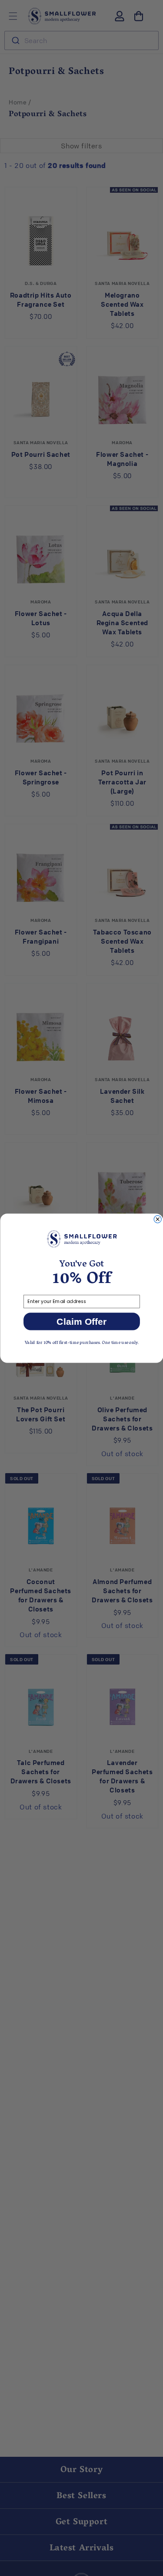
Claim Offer (81, 1321)
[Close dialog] (158, 1219)
